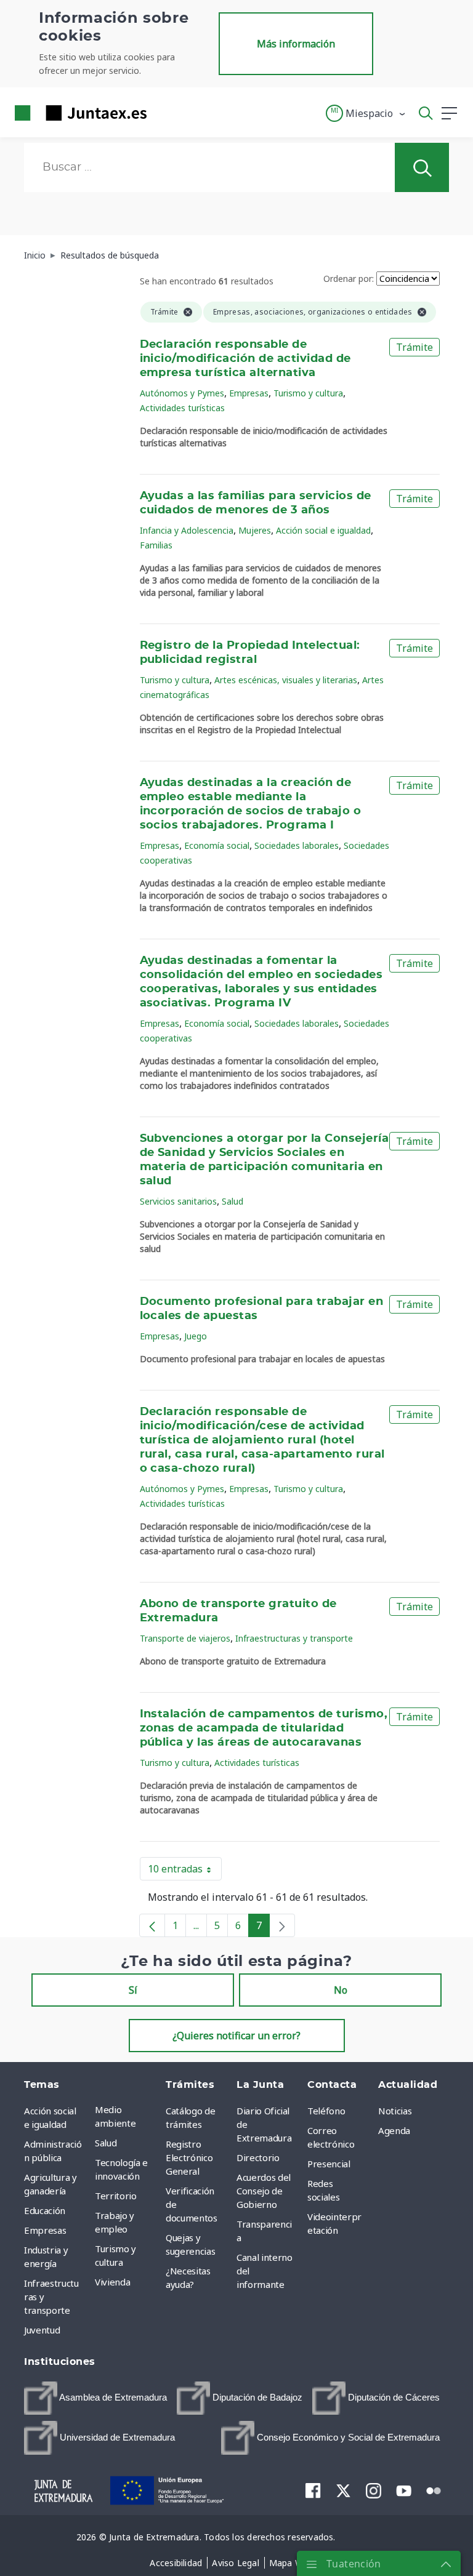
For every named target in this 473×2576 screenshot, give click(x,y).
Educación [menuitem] (45, 2210)
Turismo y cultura (308, 393)
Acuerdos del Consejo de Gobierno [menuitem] (264, 2191)
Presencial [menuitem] (329, 2164)
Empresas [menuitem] (45, 2230)
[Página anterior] (152, 1925)
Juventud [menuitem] (42, 2330)
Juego (196, 1336)
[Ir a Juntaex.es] (77, 113)
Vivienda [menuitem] (112, 2282)
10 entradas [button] (185, 1871)
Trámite (414, 347)
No (341, 1990)
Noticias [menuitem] (395, 2111)
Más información (296, 44)
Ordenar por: (349, 279)
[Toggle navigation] (164, 113)
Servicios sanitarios (178, 1201)
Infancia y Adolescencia (187, 530)
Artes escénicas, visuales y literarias (286, 680)
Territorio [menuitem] (116, 2196)
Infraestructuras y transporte (294, 1638)
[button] (366, 113)
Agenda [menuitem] (394, 2130)
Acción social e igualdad (323, 530)
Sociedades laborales (297, 845)
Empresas (249, 393)
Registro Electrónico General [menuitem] (189, 2157)
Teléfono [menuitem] (326, 2111)
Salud (232, 1201)
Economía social (217, 845)
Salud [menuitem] (106, 2143)
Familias (156, 545)
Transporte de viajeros (185, 1638)
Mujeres (255, 530)
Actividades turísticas (182, 408)
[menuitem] (95, 2398)
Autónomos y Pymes (182, 393)
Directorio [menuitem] (258, 2157)
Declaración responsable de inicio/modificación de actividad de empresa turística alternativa (245, 359)
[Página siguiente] (282, 1925)
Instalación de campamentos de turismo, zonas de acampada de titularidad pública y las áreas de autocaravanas (264, 1728)
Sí (133, 1990)
